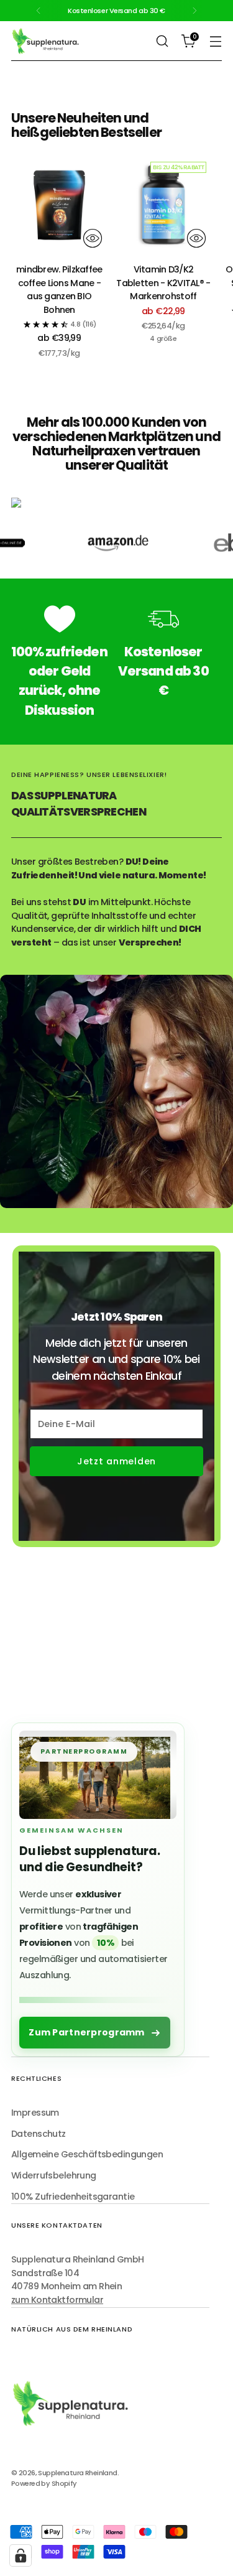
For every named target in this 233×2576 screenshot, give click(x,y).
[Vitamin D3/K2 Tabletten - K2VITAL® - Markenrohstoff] (164, 205)
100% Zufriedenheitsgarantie (73, 2197)
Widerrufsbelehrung (54, 2175)
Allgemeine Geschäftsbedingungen (87, 2154)
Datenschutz (39, 2134)
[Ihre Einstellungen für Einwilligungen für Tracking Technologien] (21, 2555)
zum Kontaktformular (57, 2300)
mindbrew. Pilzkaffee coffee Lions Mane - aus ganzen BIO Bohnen (59, 290)
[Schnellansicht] (93, 238)
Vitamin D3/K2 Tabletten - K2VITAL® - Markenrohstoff (163, 283)
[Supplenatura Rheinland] (45, 41)
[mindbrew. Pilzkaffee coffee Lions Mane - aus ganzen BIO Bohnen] (59, 205)
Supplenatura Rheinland (77, 2473)
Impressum (35, 2113)
